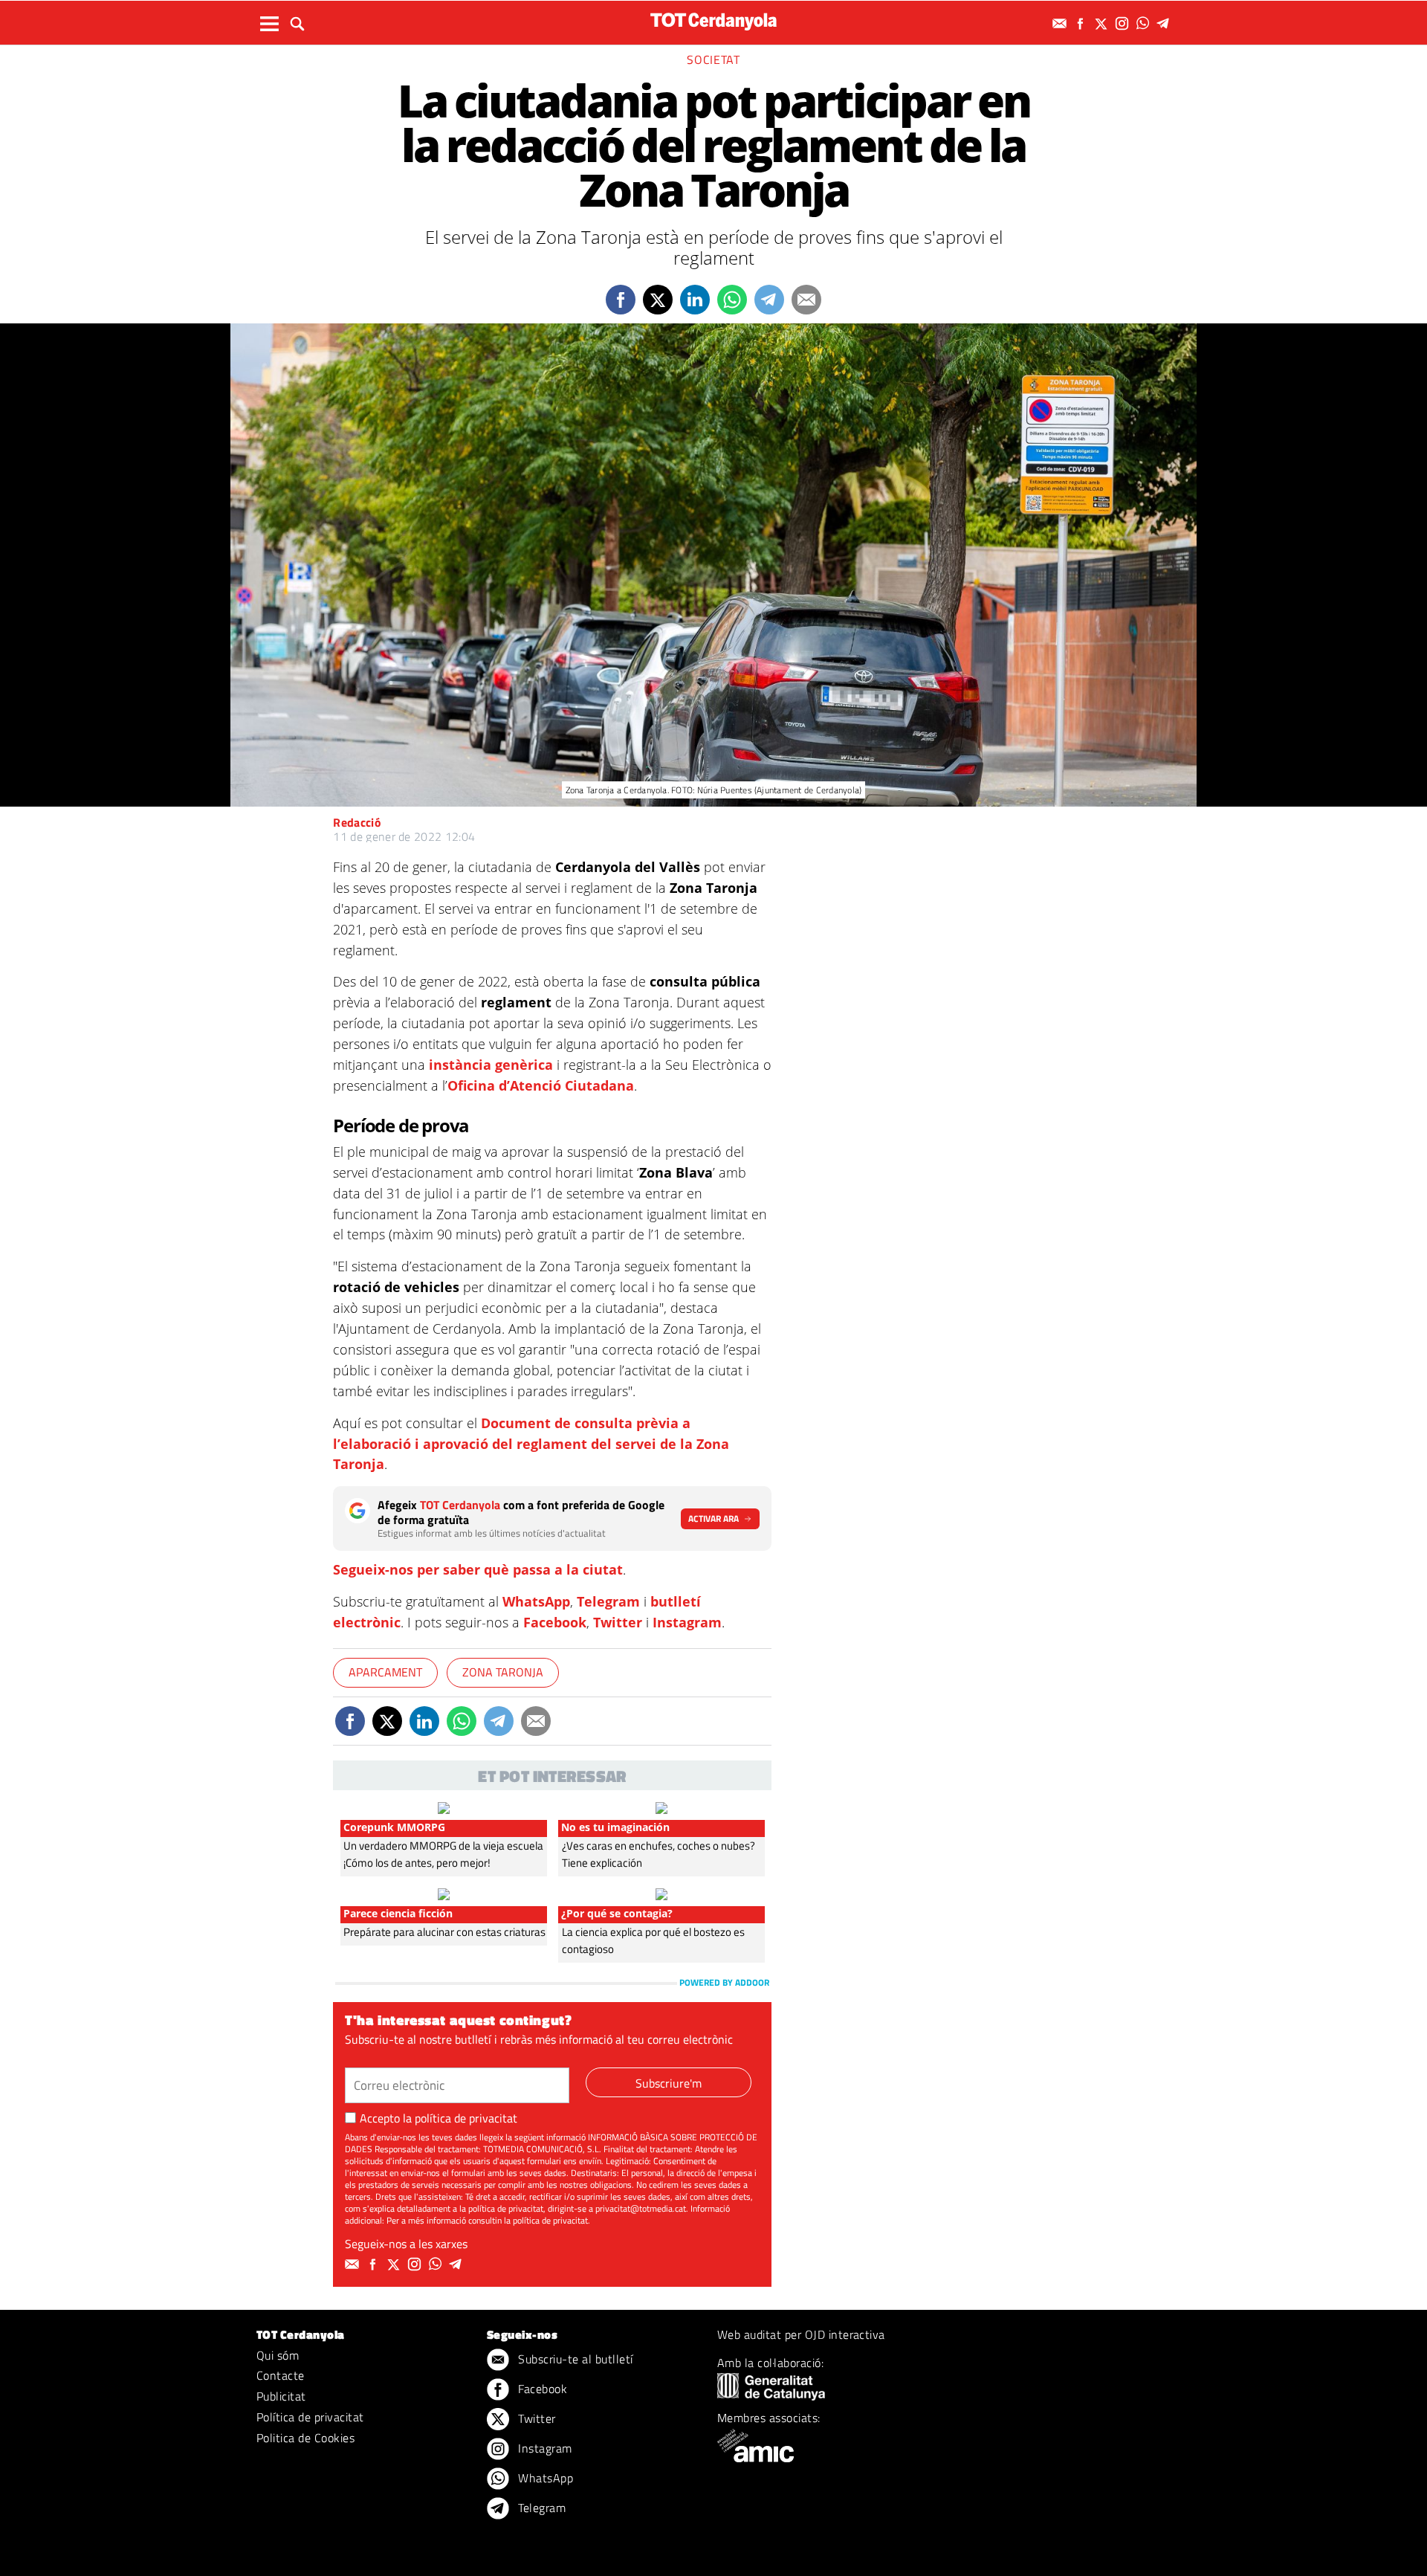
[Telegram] (1165, 23)
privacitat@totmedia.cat (641, 2208)
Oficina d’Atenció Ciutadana (541, 1085)
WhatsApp (536, 1601)
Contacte (281, 2375)
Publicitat (281, 2396)
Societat (713, 59)
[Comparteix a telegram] (769, 300)
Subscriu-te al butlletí (574, 2359)
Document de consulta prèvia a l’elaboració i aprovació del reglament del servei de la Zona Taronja (531, 1444)
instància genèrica (491, 1065)
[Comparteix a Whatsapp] (732, 300)
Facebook (555, 1622)
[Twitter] (1103, 23)
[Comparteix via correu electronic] (806, 300)
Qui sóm (278, 2355)
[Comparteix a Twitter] (658, 300)
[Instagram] (1124, 23)
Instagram (687, 1622)
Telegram (608, 1601)
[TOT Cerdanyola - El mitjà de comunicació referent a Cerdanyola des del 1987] (713, 21)
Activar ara (713, 1518)
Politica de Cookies (305, 2438)
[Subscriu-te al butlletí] (1061, 23)
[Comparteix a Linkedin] (695, 300)
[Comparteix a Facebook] (621, 300)
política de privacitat (466, 2118)
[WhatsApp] (1145, 23)
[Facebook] (1082, 23)
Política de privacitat (310, 2417)
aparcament (385, 1672)
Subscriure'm (669, 2083)
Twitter (618, 1622)
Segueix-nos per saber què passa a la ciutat (478, 1569)
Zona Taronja (503, 1672)
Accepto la (439, 2118)
